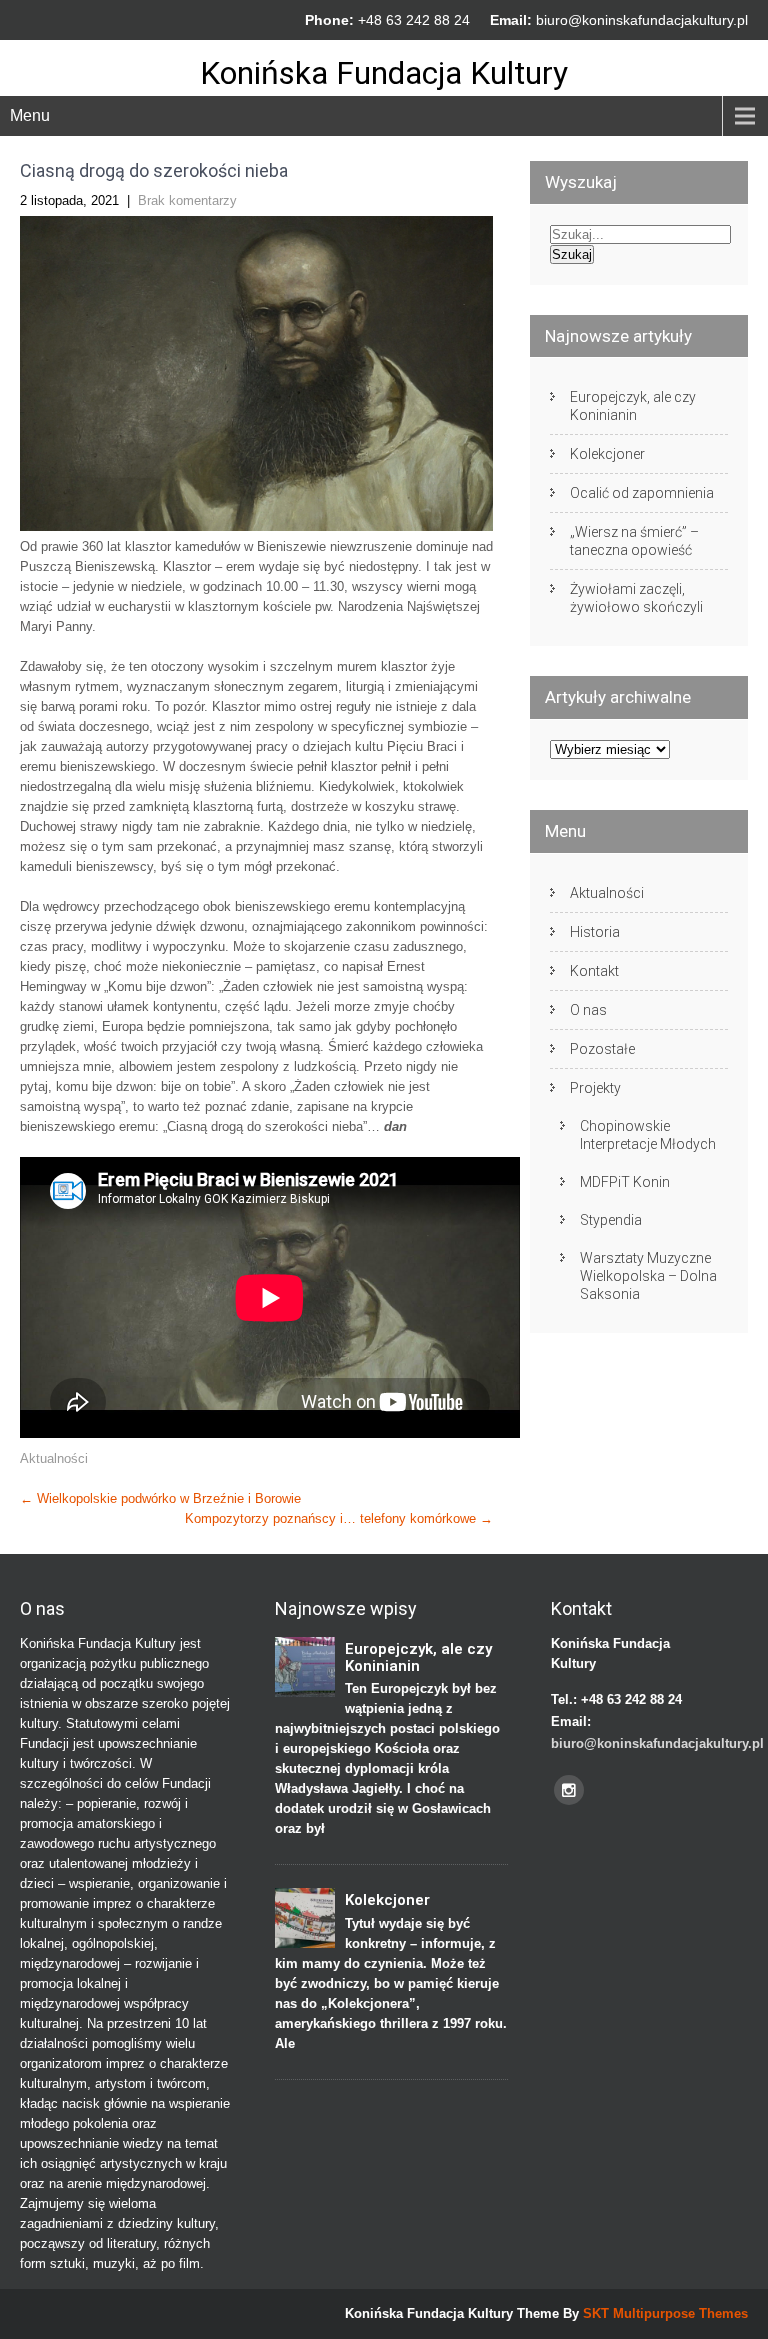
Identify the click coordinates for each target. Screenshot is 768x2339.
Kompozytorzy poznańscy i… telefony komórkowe (339, 1518)
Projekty (595, 1088)
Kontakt (594, 971)
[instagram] (569, 1790)
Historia (595, 932)
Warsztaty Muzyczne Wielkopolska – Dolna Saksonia (648, 1276)
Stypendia (611, 1220)
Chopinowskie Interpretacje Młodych (648, 1135)
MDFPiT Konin (625, 1182)
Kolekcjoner (607, 454)
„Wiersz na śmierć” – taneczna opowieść (634, 541)
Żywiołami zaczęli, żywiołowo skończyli (636, 598)
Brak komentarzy (187, 200)
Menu (30, 115)
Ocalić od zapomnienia (642, 493)
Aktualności (54, 1458)
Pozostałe (602, 1049)
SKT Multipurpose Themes (665, 2313)
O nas (588, 1010)
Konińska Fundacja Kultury (384, 73)
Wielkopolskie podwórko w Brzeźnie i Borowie (160, 1498)
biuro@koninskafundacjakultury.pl (642, 20)
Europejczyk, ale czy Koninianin (633, 406)
